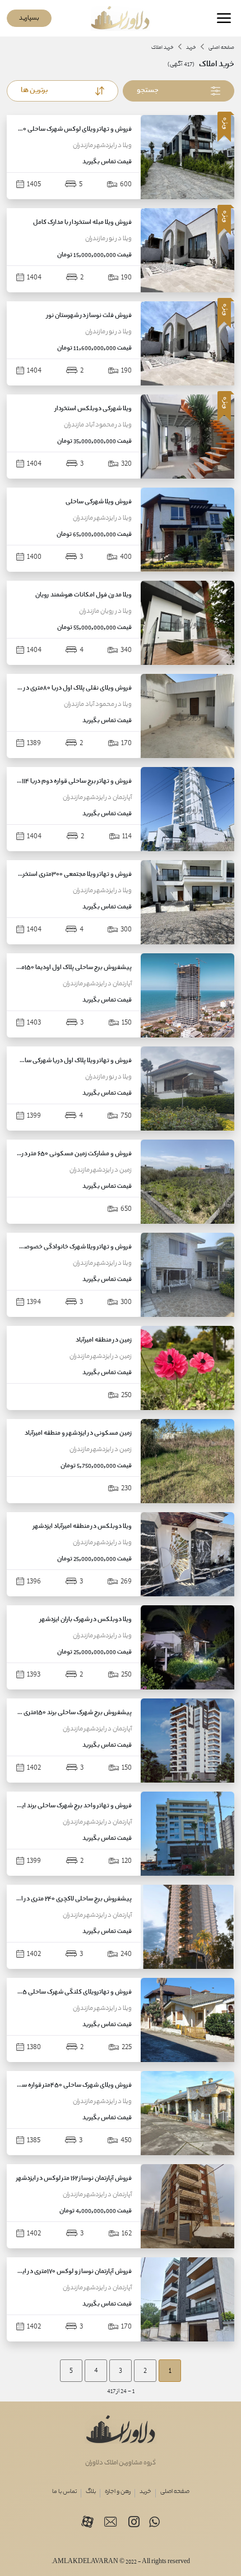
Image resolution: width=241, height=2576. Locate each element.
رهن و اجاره (118, 2492)
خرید (145, 2492)
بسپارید (29, 18)
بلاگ (91, 2492)
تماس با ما (64, 2492)
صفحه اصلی (175, 2492)
